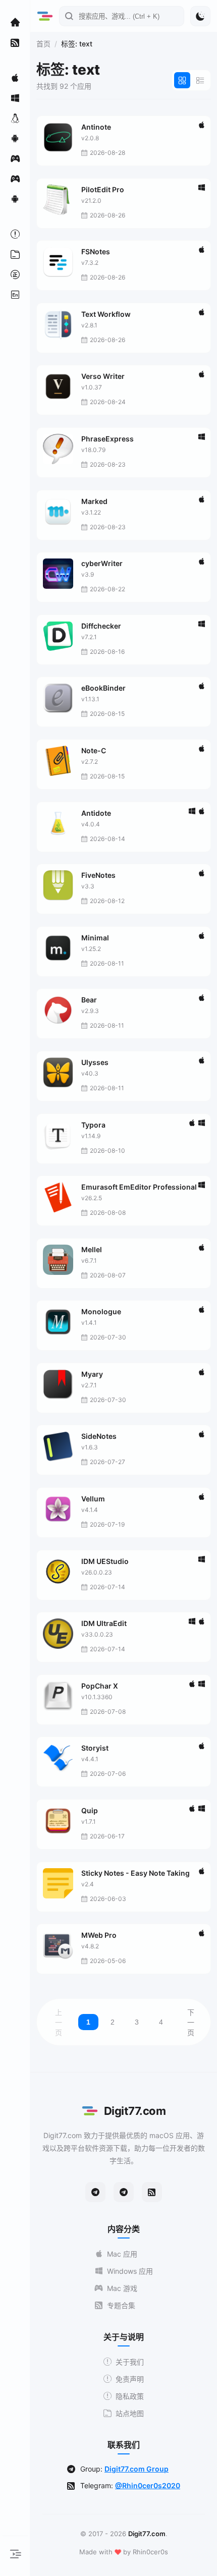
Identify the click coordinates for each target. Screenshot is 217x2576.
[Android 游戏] (15, 199)
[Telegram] (95, 2192)
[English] (15, 295)
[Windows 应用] (15, 98)
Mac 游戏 (122, 2288)
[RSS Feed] (152, 2192)
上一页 (59, 2023)
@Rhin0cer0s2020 (148, 2485)
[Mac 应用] (15, 78)
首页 (43, 44)
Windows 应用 (130, 2271)
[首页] (15, 22)
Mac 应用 (122, 2254)
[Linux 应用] (15, 118)
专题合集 (121, 2305)
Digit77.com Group (137, 2469)
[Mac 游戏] (15, 158)
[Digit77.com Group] (124, 2192)
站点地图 (130, 2413)
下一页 (191, 2023)
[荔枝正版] (15, 274)
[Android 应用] (15, 138)
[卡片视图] (182, 80)
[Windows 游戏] (15, 179)
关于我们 (130, 2362)
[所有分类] (15, 254)
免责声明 (130, 2379)
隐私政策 (130, 2396)
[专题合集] (15, 42)
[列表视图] (200, 80)
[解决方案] (15, 234)
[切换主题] (200, 16)
